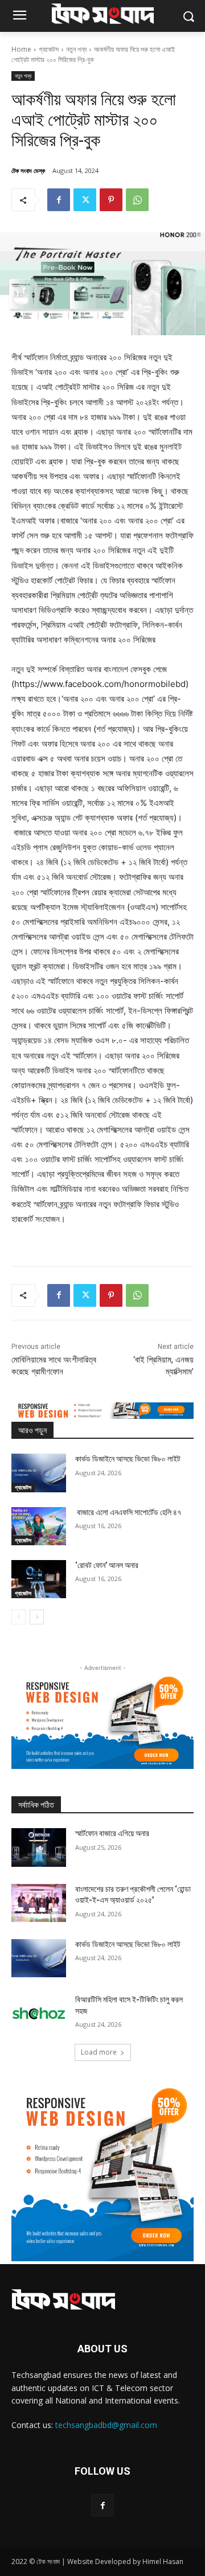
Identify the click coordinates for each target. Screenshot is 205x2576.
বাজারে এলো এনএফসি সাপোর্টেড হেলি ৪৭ (128, 1512)
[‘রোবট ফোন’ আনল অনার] (39, 1579)
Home (21, 49)
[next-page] (37, 1617)
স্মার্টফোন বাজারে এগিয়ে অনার (112, 1833)
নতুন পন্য (76, 49)
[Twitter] (85, 200)
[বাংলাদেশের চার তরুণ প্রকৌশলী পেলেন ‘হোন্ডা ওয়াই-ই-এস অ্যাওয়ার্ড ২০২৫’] (39, 1903)
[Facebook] (59, 200)
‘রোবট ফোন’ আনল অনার (107, 1565)
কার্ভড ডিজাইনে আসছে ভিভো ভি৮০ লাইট (128, 1459)
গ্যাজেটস (49, 49)
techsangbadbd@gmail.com (106, 2425)
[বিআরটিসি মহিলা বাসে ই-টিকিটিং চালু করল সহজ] (39, 2013)
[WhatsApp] (137, 200)
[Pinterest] (111, 200)
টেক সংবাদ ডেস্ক (28, 170)
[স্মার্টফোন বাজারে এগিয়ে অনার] (39, 1847)
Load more (99, 2052)
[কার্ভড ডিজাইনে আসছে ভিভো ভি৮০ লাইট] (39, 1473)
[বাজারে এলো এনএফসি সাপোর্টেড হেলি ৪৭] (39, 1526)
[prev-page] (19, 1617)
